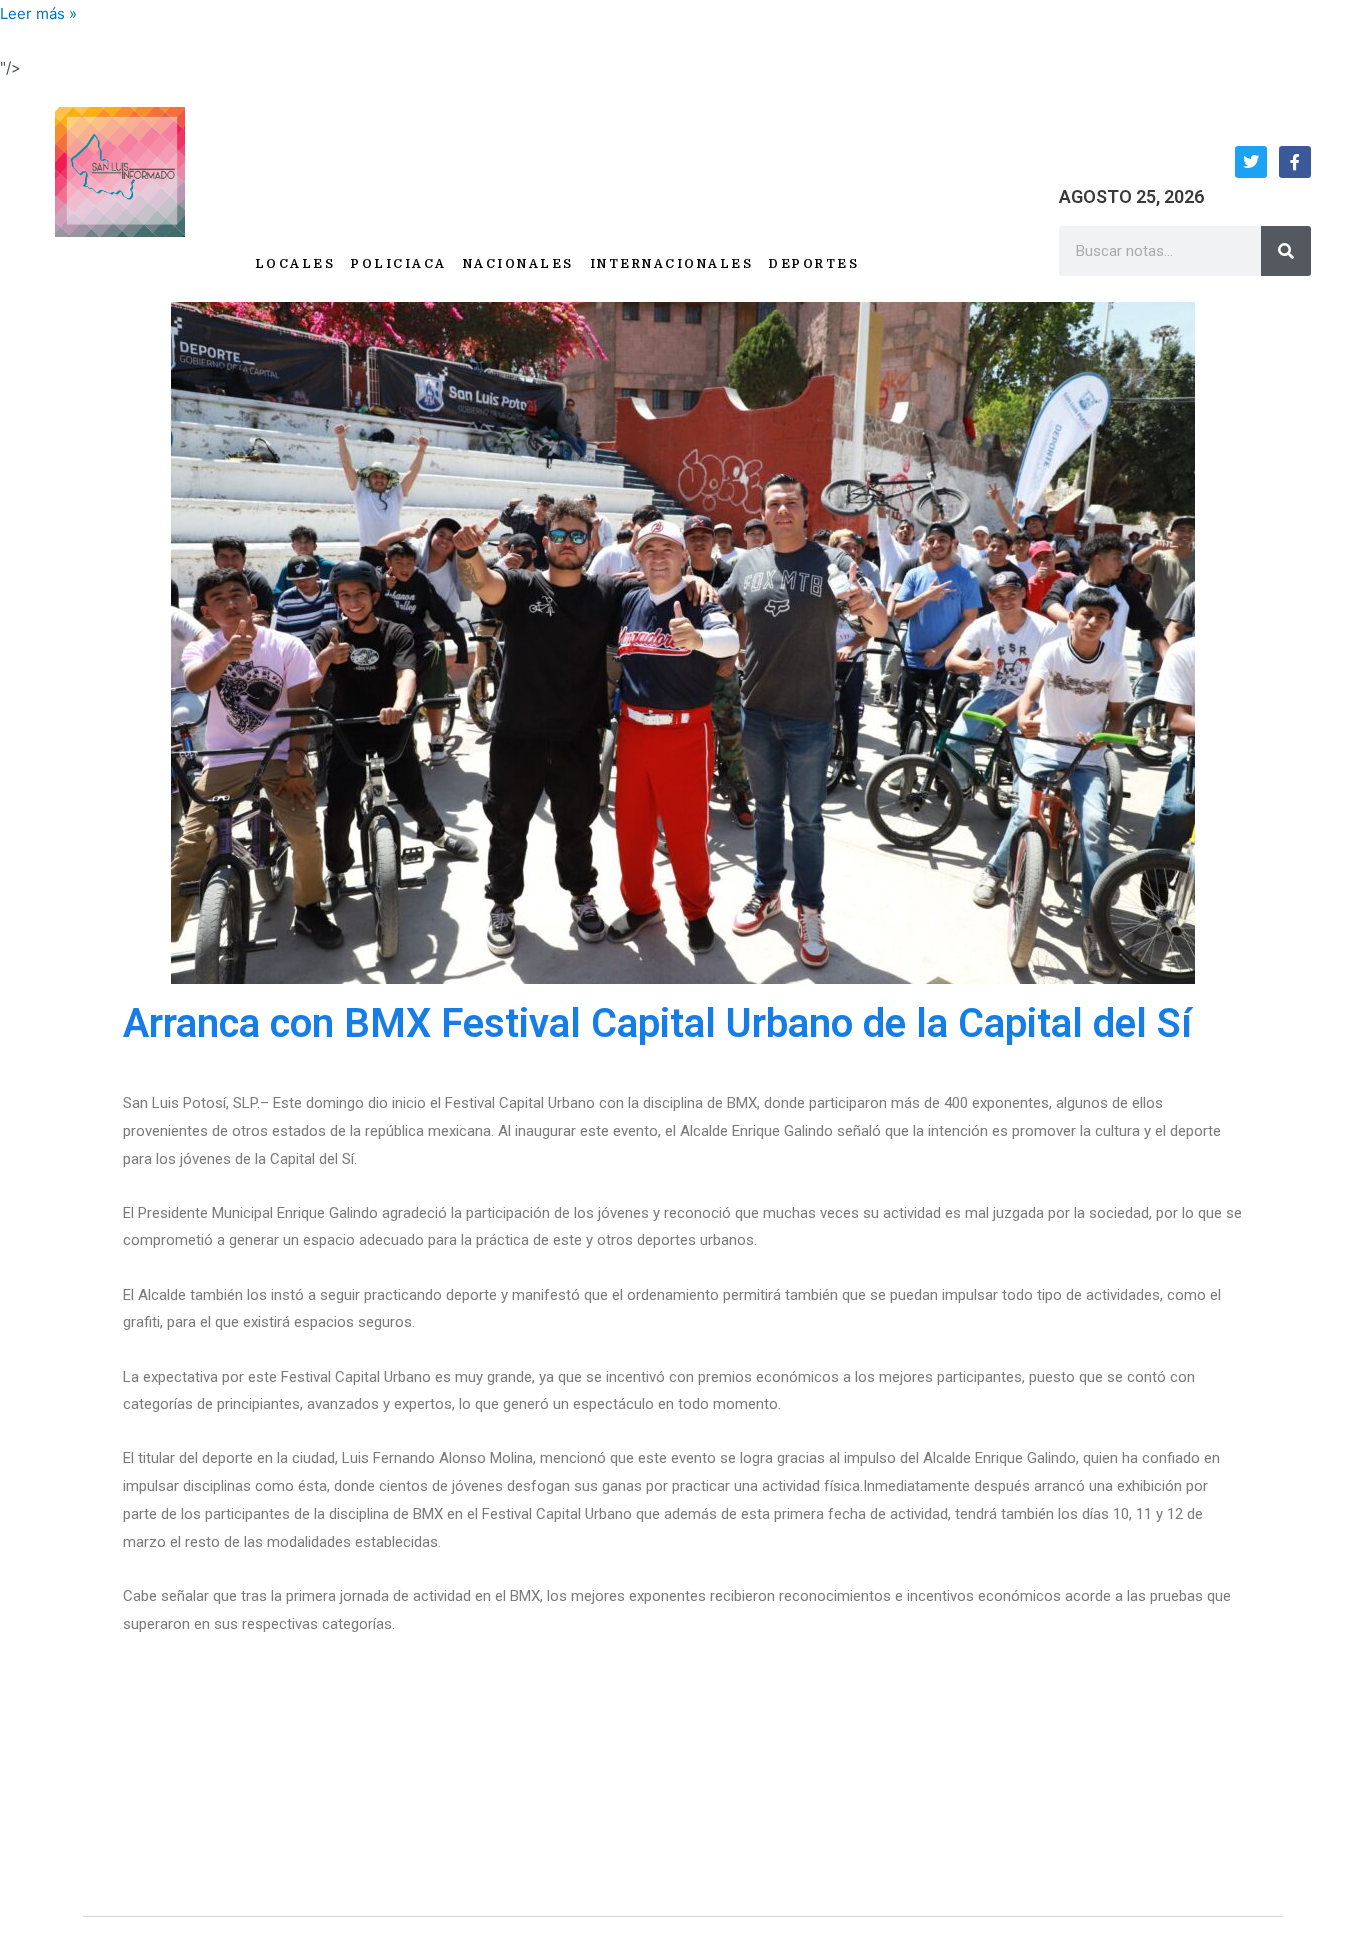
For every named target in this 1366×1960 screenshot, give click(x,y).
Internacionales (672, 264)
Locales (295, 264)
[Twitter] (1251, 162)
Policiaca (399, 264)
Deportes (814, 264)
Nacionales (518, 264)
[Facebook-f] (1295, 162)
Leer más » (38, 13)
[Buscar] (1286, 251)
